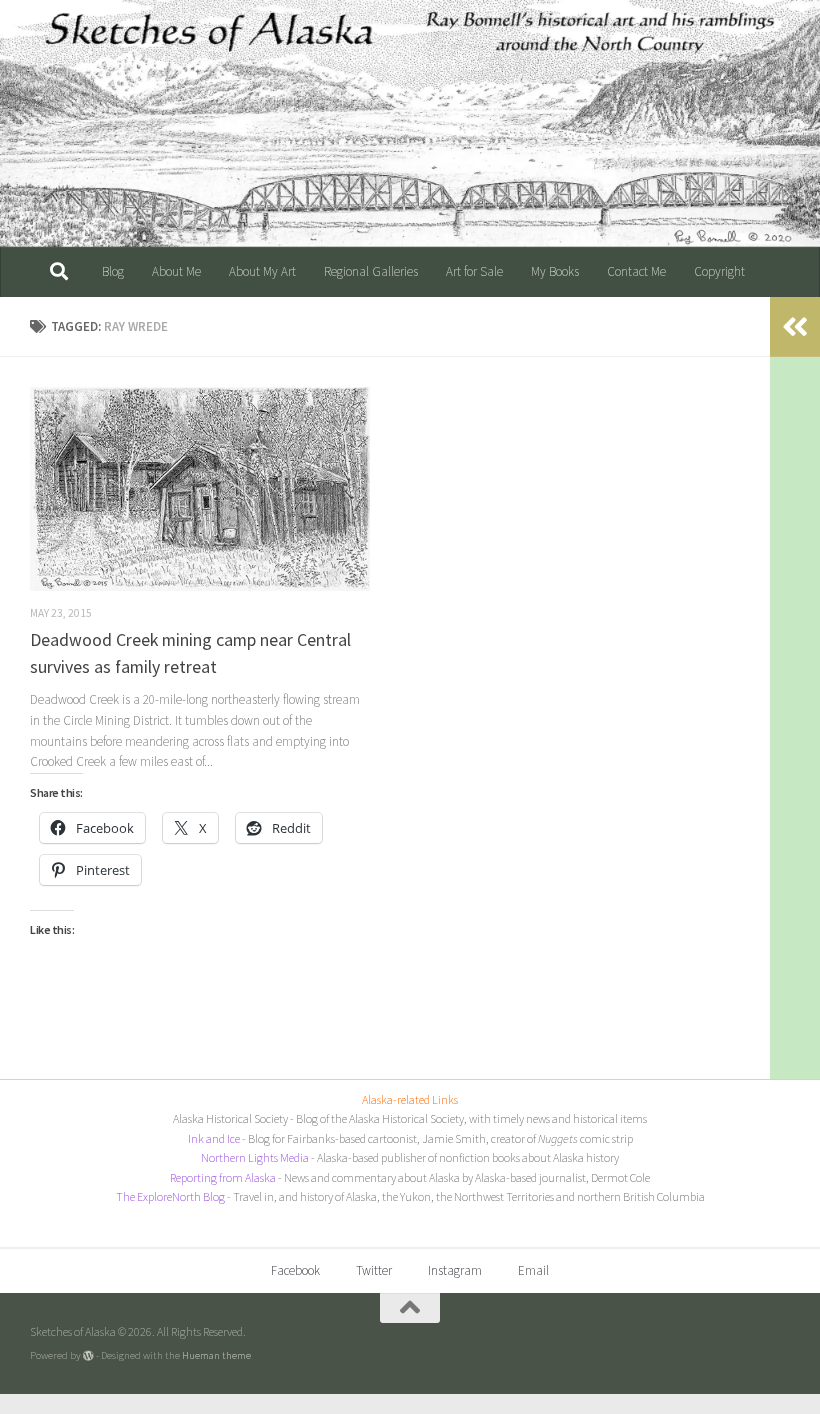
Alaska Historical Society (230, 1118)
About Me (176, 271)
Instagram (455, 1270)
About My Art (262, 271)
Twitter (374, 1270)
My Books (555, 271)
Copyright (719, 271)
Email (533, 1270)
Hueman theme (216, 1355)
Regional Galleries (371, 271)
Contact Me (636, 271)
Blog (113, 271)
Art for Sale (474, 271)
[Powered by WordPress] (88, 1355)
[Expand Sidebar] (795, 327)
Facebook (295, 1270)
